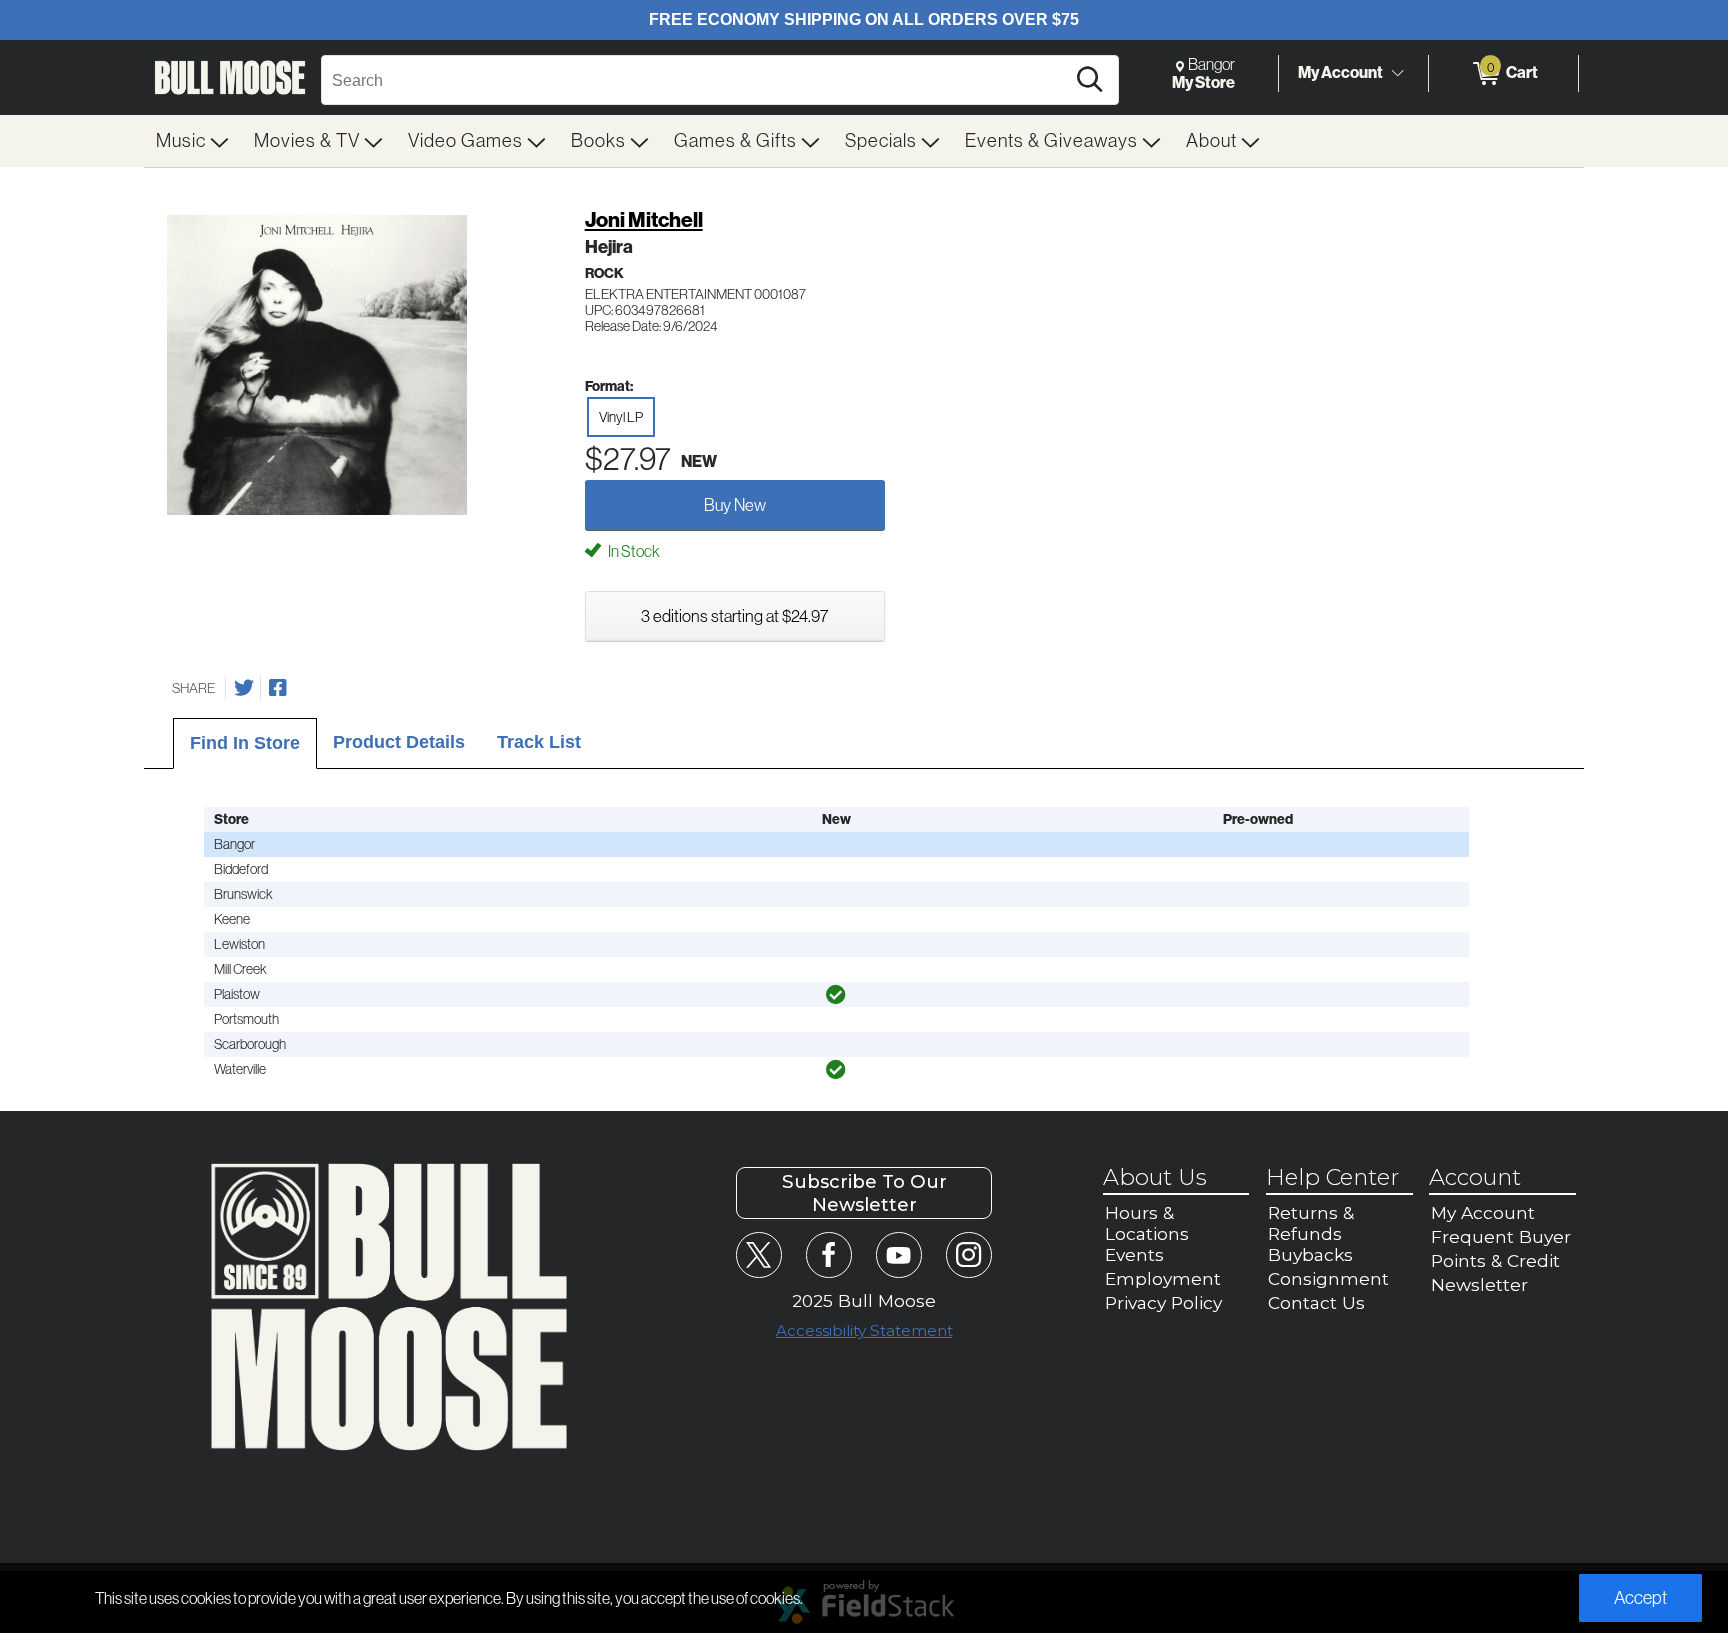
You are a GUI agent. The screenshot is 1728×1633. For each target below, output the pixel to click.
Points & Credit (1495, 1260)
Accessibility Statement (864, 1330)
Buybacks (1310, 1254)
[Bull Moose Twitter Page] (758, 1254)
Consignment (1328, 1278)
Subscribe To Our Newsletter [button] (864, 1193)
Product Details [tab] (399, 742)
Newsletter (1479, 1284)
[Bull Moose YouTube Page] (898, 1254)
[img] (836, 995)
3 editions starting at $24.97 (734, 616)
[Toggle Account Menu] (1397, 74)
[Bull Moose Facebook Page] (828, 1254)
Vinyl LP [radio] (621, 417)
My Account (1340, 72)
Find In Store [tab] (245, 743)
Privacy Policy (1163, 1302)
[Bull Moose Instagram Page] (968, 1254)
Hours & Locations (1147, 1223)
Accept (1640, 1598)
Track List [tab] (539, 742)
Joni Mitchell (644, 220)
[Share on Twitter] (244, 688)
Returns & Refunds (1311, 1223)
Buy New (735, 505)
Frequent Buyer (1501, 1236)
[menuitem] (193, 141)
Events (1134, 1254)
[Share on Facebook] (278, 688)
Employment (1163, 1278)
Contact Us (1316, 1302)
